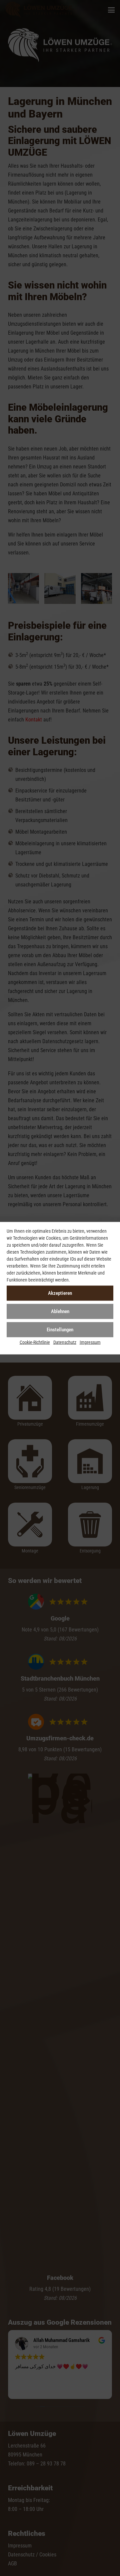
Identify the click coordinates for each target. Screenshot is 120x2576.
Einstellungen (60, 1330)
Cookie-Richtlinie (35, 1342)
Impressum (90, 1342)
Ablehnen (60, 1311)
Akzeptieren (60, 1293)
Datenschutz (65, 1342)
